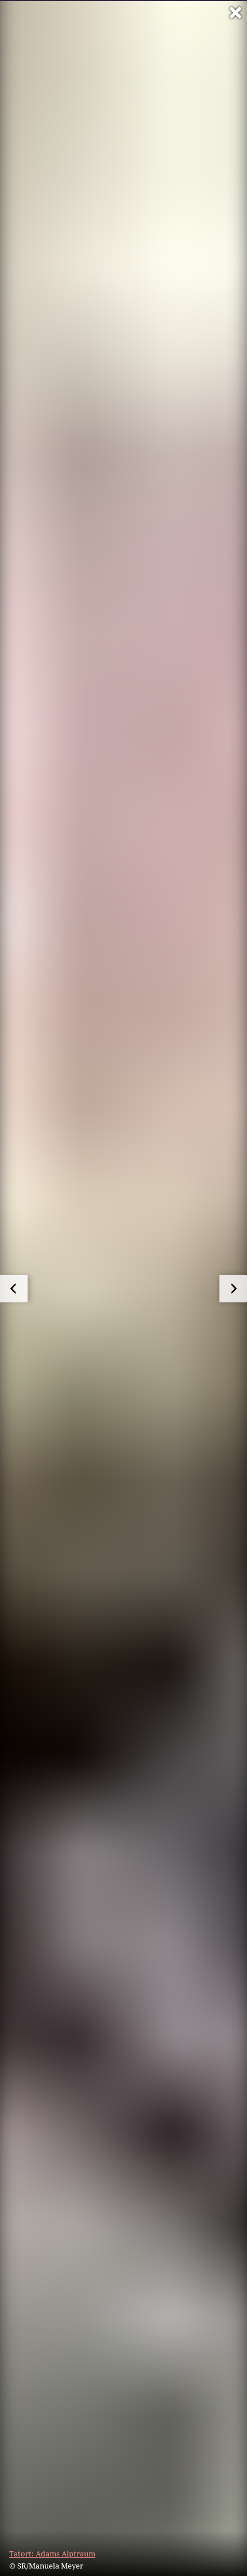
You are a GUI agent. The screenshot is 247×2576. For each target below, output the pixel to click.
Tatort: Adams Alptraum (52, 2554)
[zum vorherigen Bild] (14, 1289)
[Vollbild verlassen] (236, 13)
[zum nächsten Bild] (233, 1289)
